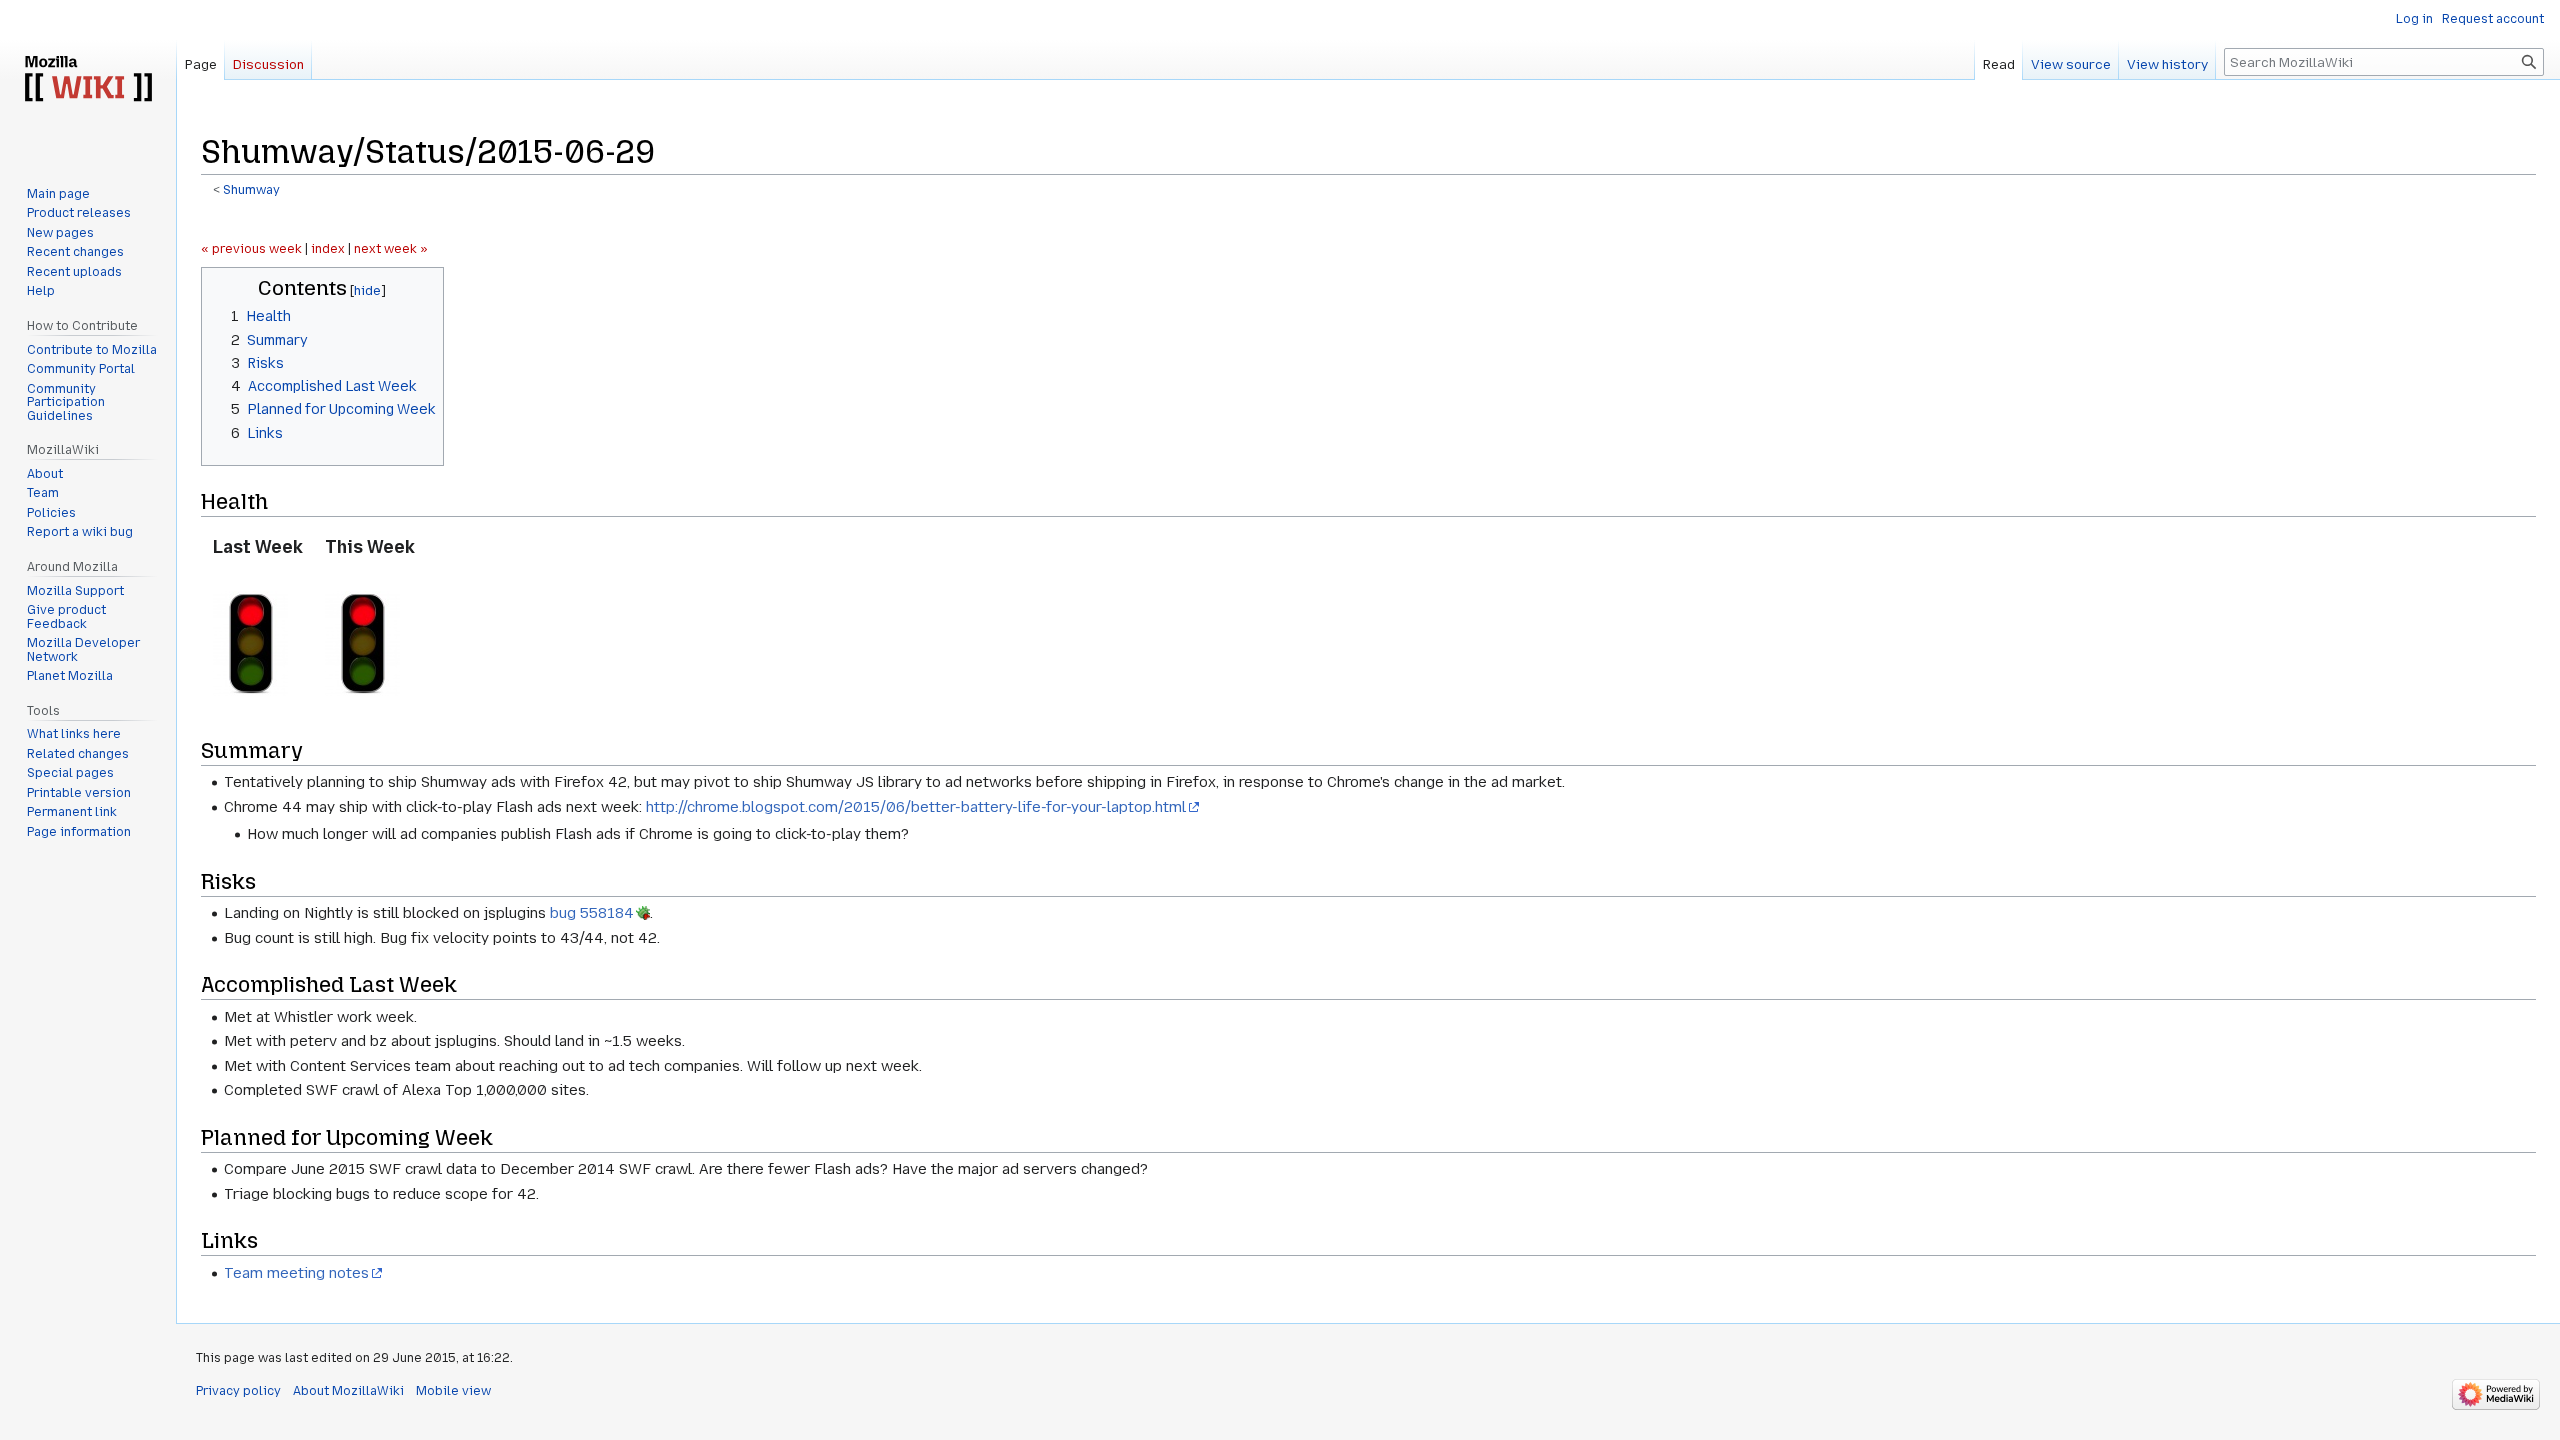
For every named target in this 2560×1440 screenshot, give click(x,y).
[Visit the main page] (88, 80)
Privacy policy (238, 1391)
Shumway (251, 190)
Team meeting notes (296, 1273)
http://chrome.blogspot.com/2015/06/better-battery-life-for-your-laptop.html (916, 807)
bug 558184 (592, 913)
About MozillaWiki (348, 1391)
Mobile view (453, 1391)
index (328, 249)
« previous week (251, 249)
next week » (391, 249)
